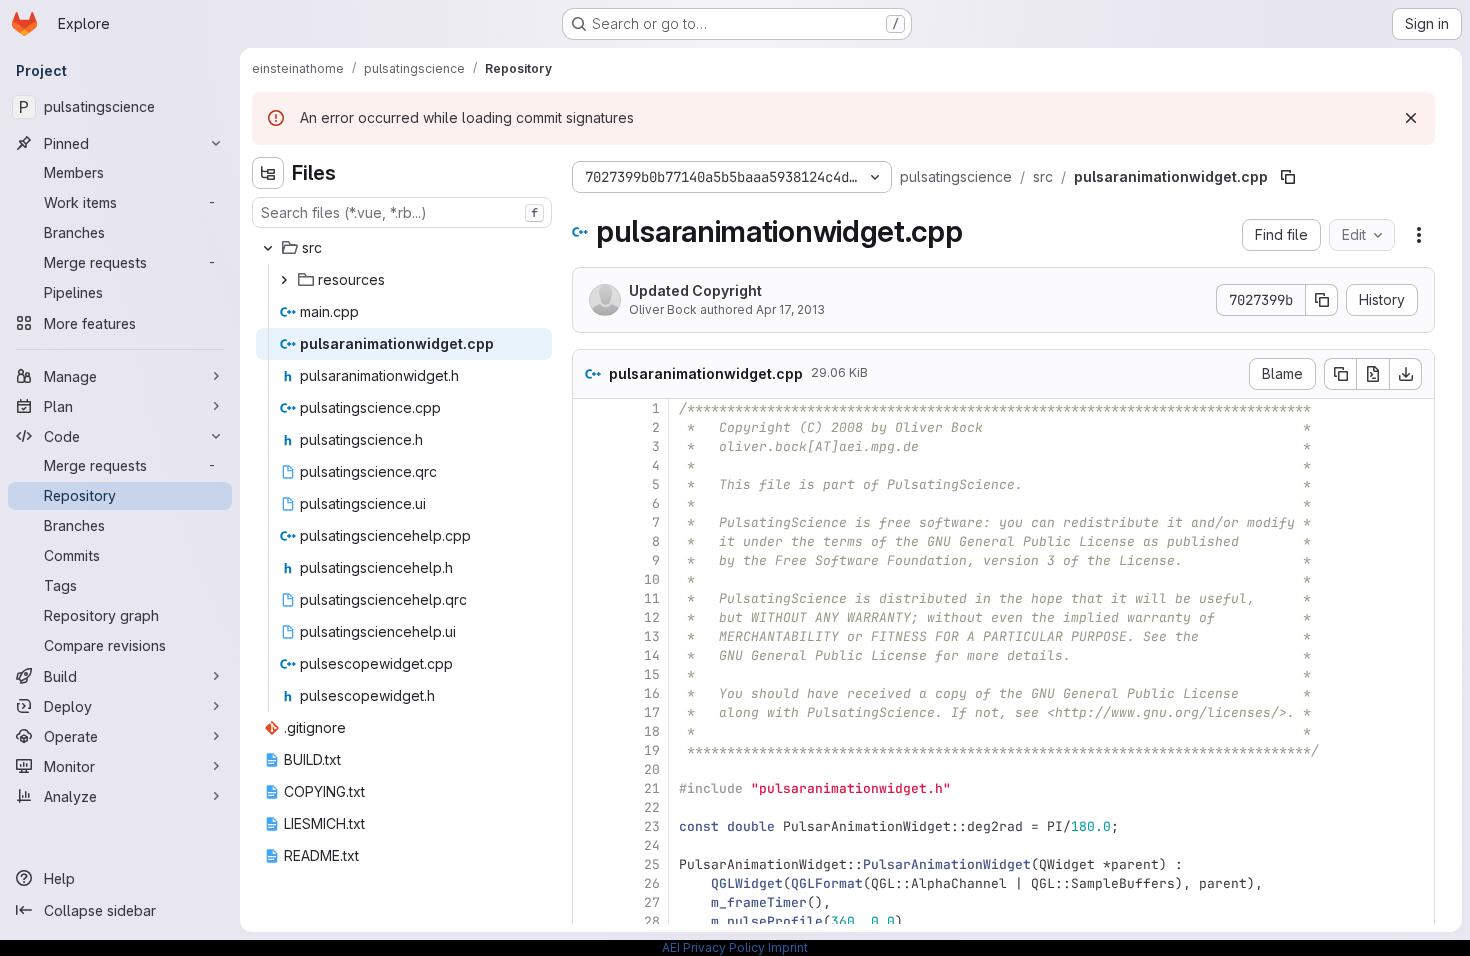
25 (652, 864)
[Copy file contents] (1340, 374)
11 (652, 598)
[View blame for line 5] (590, 484)
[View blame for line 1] (590, 408)
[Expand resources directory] (284, 280)
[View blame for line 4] (590, 465)
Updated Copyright (695, 290)
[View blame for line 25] (590, 864)
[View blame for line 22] (590, 807)
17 (652, 712)
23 (652, 826)
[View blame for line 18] (590, 731)
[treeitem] (404, 248)
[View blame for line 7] (590, 522)
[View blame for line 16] (590, 693)
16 (652, 693)
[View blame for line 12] (590, 617)
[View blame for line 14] (590, 655)
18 (652, 731)
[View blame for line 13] (590, 636)
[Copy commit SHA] (1322, 300)
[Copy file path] (1288, 177)
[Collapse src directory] (268, 248)
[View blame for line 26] (590, 883)
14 (652, 655)
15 (652, 674)
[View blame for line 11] (590, 598)
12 (652, 617)
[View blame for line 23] (590, 826)
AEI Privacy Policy (713, 947)
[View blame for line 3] (590, 446)
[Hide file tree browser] (268, 173)
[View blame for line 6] (590, 503)
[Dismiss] (1411, 118)
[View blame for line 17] (590, 712)
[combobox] (402, 212)
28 (652, 921)
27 (652, 902)
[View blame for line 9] (590, 560)
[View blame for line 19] (590, 750)
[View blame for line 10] (590, 579)
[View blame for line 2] (590, 427)
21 (652, 788)
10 (652, 579)
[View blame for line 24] (590, 845)
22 (652, 807)
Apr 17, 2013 (790, 309)
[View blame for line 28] (590, 921)
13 (652, 636)
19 (652, 750)
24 (652, 845)
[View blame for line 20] (590, 769)
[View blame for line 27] (590, 902)
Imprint (788, 947)
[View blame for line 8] (590, 541)
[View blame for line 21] (590, 788)
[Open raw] (1373, 374)
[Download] (1406, 374)
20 (652, 769)
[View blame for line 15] (590, 674)
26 (652, 883)
